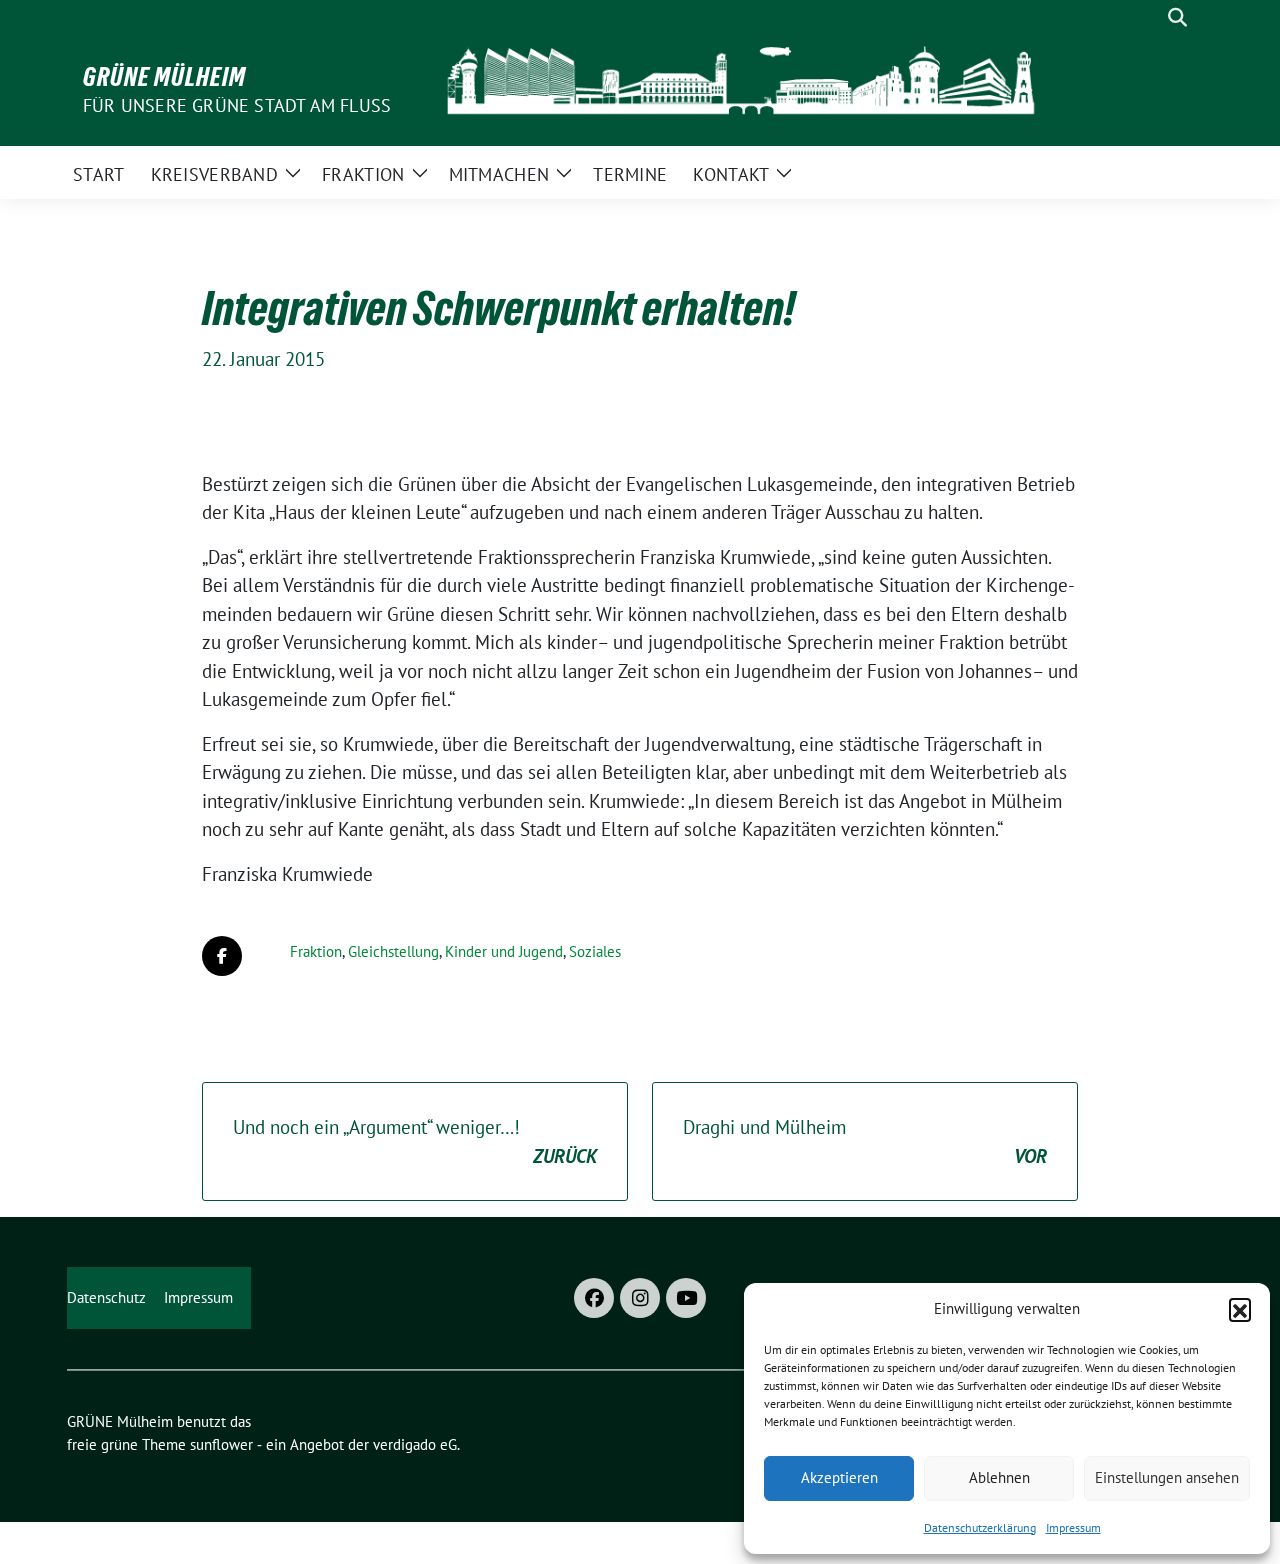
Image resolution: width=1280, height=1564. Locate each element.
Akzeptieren (839, 1477)
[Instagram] (640, 1298)
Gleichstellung (393, 951)
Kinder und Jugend (504, 951)
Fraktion (316, 951)
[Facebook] (594, 1298)
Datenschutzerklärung (980, 1527)
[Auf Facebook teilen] (222, 956)
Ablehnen (999, 1477)
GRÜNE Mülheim (164, 77)
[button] (1240, 1309)
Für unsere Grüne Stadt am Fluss (237, 105)
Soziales (595, 951)
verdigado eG (415, 1444)
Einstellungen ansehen (1167, 1477)
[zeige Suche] (1177, 17)
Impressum (1073, 1527)
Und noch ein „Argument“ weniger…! (415, 1141)
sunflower (221, 1444)
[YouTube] (686, 1298)
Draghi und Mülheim (865, 1141)
